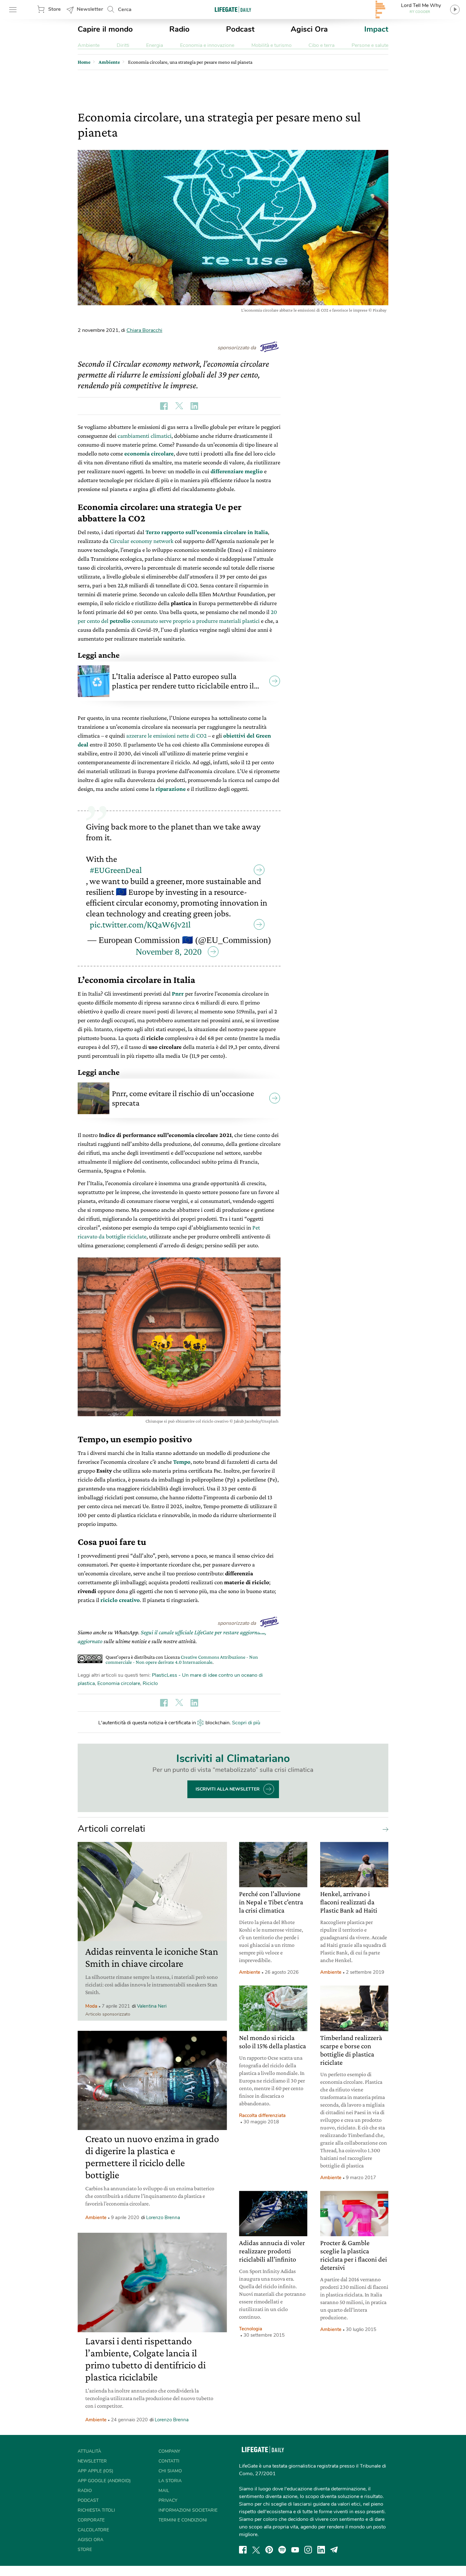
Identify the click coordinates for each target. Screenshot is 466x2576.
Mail (164, 2491)
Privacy (168, 2500)
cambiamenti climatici (145, 436)
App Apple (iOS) (95, 2471)
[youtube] (295, 2550)
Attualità (89, 2451)
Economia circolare (119, 1683)
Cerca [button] (125, 10)
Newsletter (90, 9)
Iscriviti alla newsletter (228, 1789)
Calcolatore (93, 2530)
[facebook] (243, 2550)
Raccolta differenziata (262, 2115)
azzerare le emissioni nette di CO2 (166, 736)
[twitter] (256, 2550)
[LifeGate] (233, 9)
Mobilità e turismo (272, 45)
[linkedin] (321, 2550)
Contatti (169, 2461)
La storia (170, 2481)
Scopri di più (246, 1723)
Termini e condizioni (183, 2520)
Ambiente (89, 45)
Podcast (240, 29)
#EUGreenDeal (116, 870)
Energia (155, 45)
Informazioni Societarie (188, 2510)
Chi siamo (170, 2471)
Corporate (91, 2520)
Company (169, 2451)
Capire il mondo (105, 29)
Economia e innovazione (207, 45)
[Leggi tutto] (384, 1829)
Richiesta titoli (96, 2510)
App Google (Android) (104, 2481)
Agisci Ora (309, 29)
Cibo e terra (321, 45)
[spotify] (282, 2550)
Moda (91, 2006)
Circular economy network (142, 541)
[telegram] (334, 2550)
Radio (179, 29)
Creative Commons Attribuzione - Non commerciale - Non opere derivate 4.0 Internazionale (182, 1659)
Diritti (123, 45)
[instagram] (308, 2550)
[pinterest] (269, 2550)
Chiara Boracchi (144, 330)
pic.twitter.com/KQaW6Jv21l (140, 924)
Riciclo (150, 1683)
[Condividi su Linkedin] (194, 406)
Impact (376, 29)
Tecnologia (251, 2329)
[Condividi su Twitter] (179, 406)
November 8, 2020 (169, 952)
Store (55, 9)
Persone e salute (370, 45)
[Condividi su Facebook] (164, 406)
